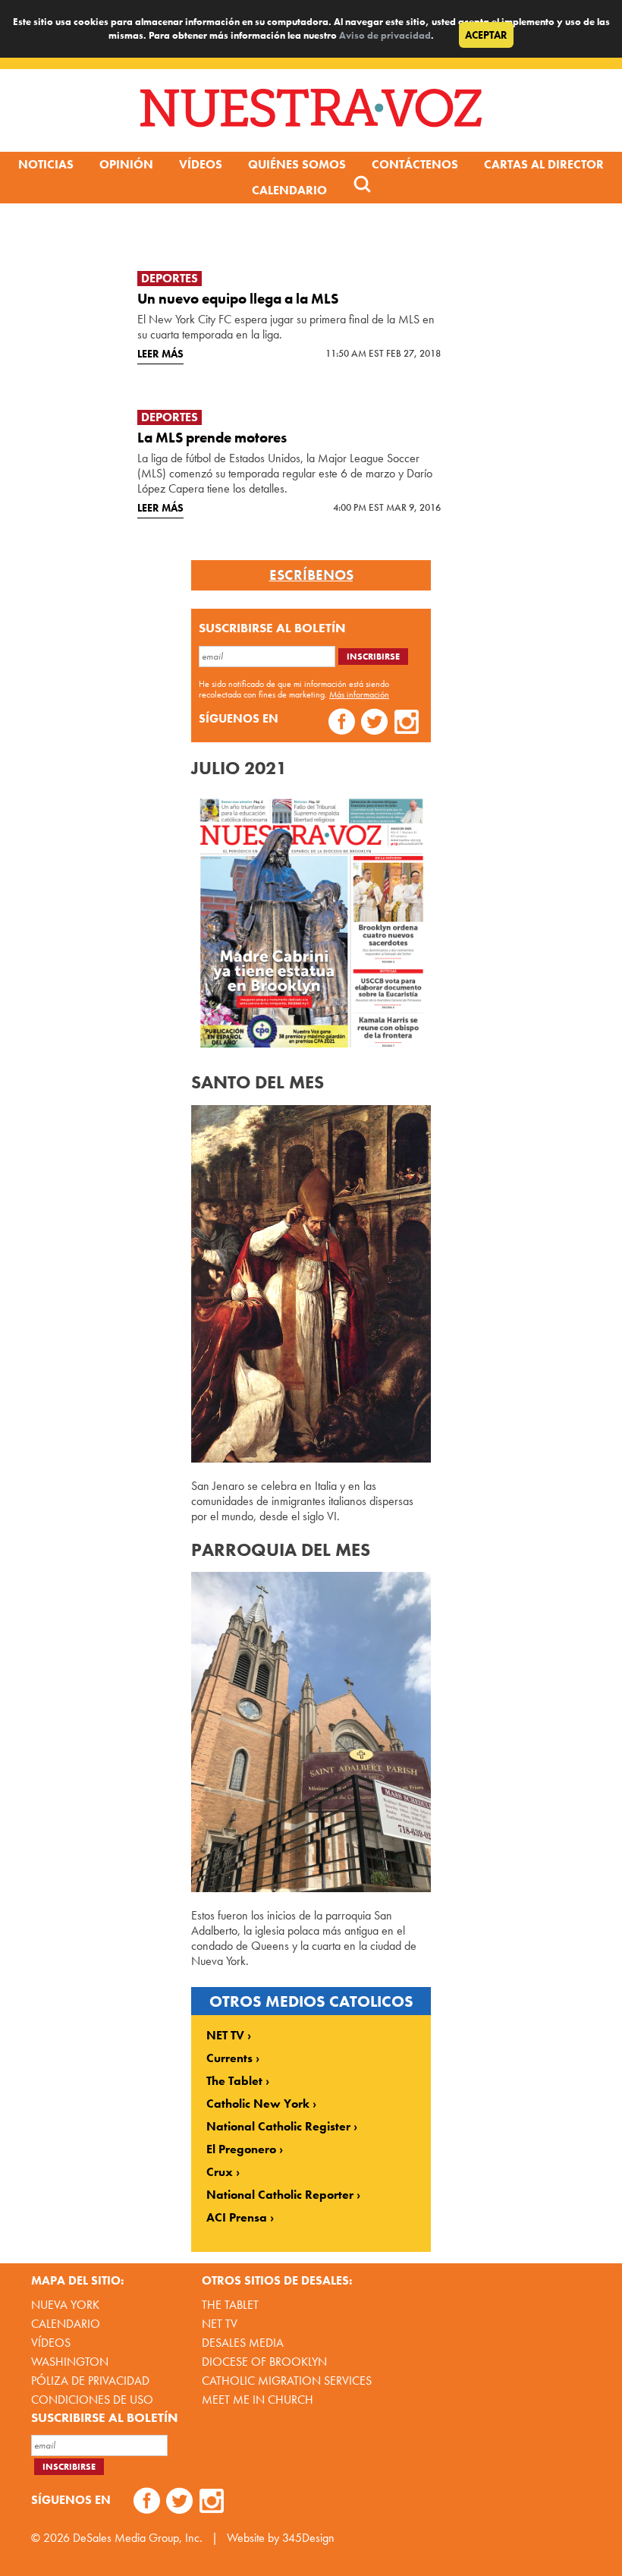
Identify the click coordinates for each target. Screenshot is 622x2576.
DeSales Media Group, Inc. (138, 2538)
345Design (308, 2538)
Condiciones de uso (92, 2400)
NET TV (225, 2036)
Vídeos (201, 164)
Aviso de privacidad (385, 35)
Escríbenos (311, 575)
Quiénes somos (297, 164)
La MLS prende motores (212, 438)
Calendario (289, 190)
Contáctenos (415, 164)
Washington (70, 2362)
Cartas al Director (544, 164)
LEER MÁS (160, 354)
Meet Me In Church (258, 2400)
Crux (220, 2172)
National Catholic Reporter (280, 2195)
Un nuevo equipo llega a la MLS (238, 299)
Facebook (342, 724)
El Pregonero (241, 2149)
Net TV (220, 2324)
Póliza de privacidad (90, 2381)
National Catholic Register (278, 2127)
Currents (229, 2058)
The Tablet (234, 2081)
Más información (359, 694)
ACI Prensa (237, 2218)
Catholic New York (258, 2104)
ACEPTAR (486, 35)
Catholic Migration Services (287, 2381)
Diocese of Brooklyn (264, 2362)
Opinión (126, 164)
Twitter (374, 724)
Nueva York (65, 2305)
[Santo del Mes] (311, 1458)
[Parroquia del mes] (311, 1888)
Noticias (46, 164)
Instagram (407, 724)
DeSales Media (243, 2343)
